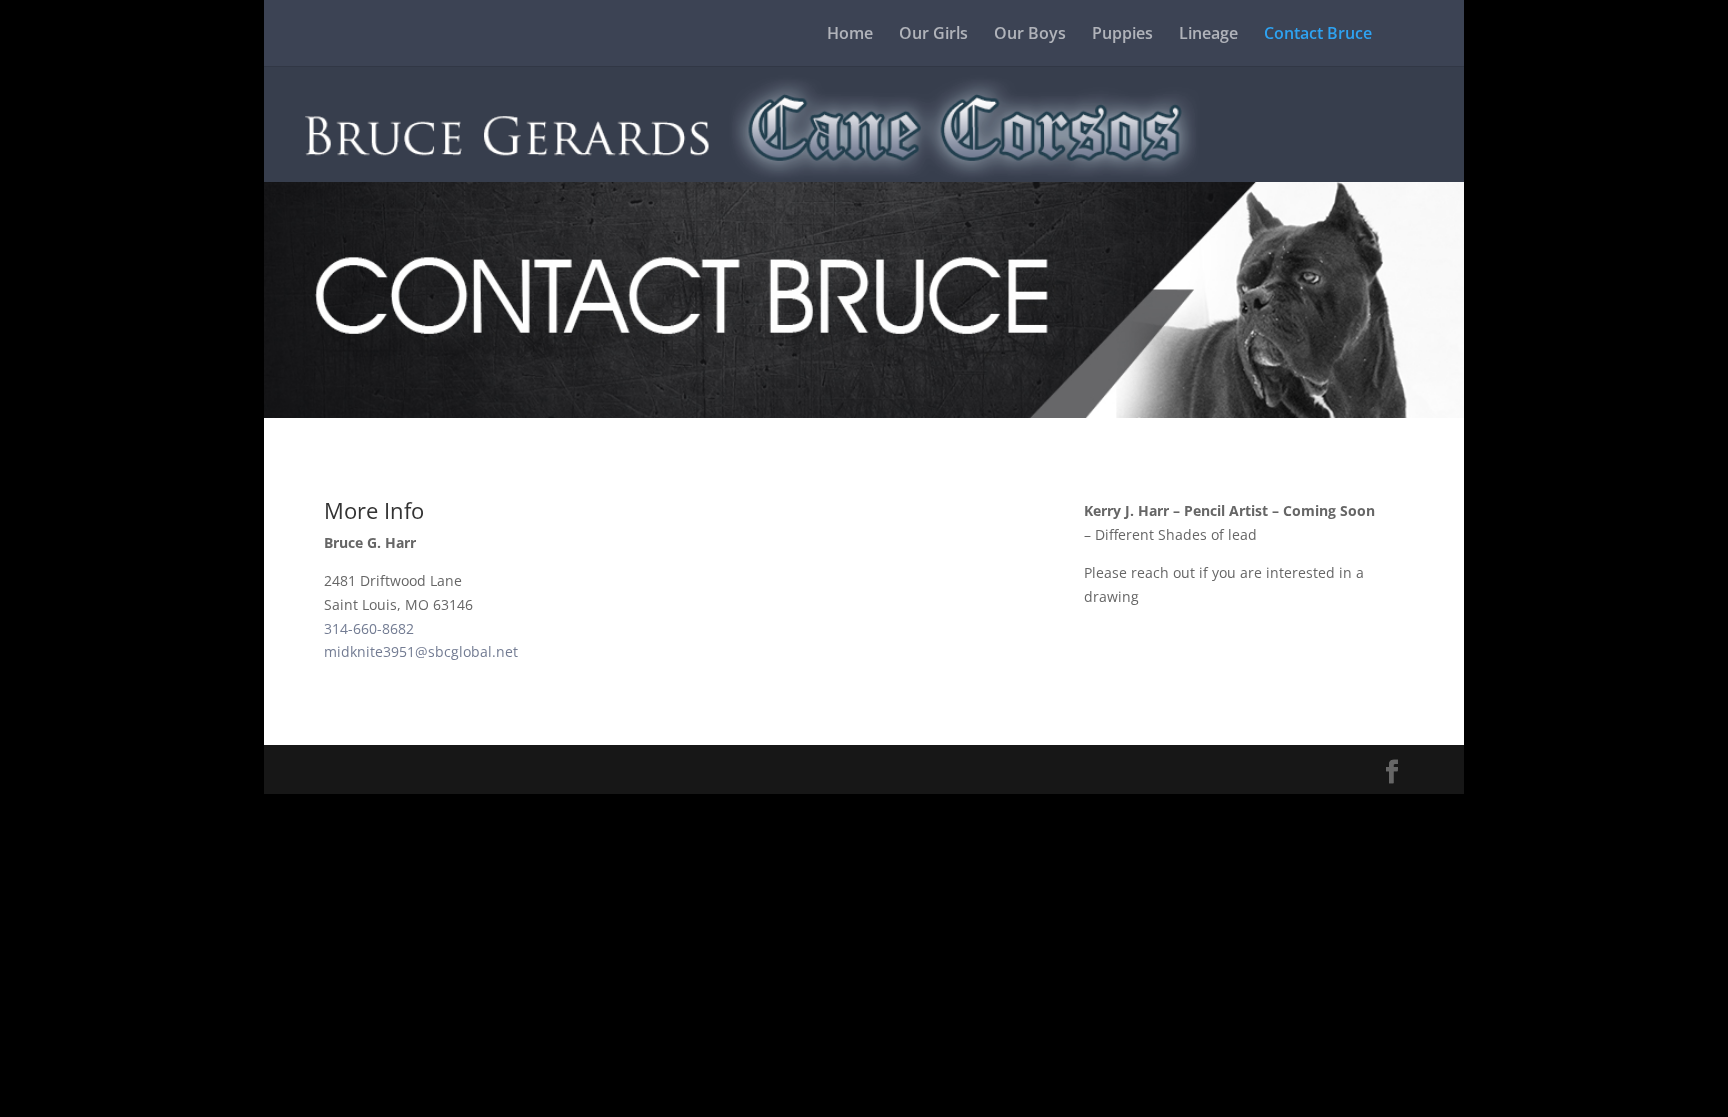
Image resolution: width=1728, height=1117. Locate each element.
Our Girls (933, 35)
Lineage (1208, 35)
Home (850, 35)
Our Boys (1030, 35)
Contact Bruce (1318, 35)
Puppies (1122, 35)
